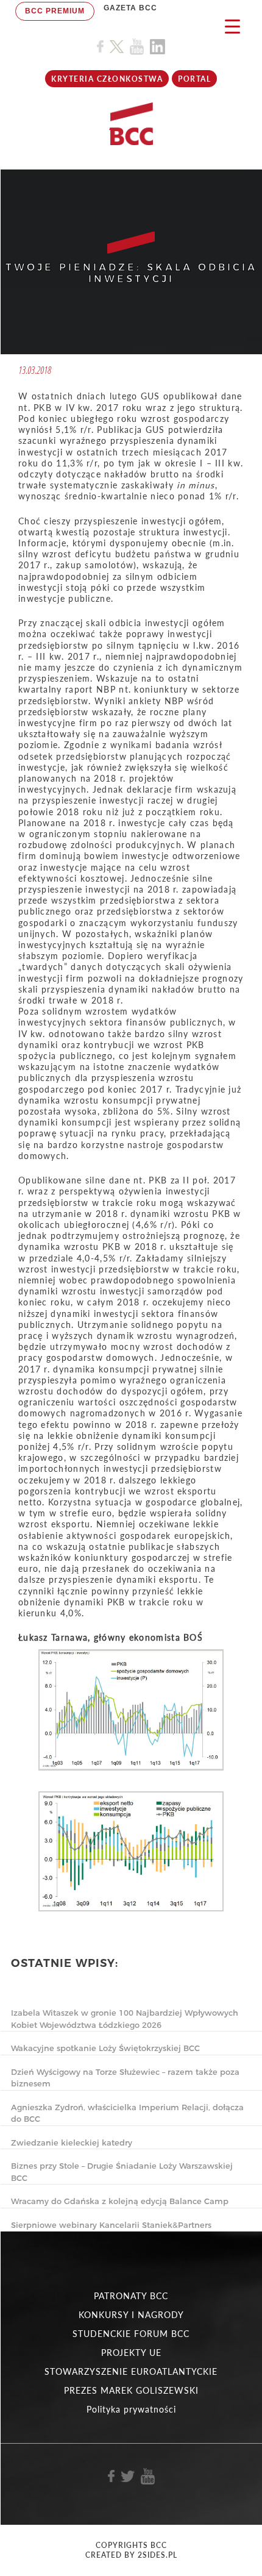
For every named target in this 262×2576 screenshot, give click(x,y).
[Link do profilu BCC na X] (116, 47)
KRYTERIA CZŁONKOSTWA (107, 79)
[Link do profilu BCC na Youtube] (137, 47)
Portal (194, 79)
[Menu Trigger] (232, 26)
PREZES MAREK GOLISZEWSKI (131, 2390)
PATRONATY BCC (131, 2296)
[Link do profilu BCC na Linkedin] (158, 47)
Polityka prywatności (131, 2409)
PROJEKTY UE (131, 2353)
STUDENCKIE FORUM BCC (131, 2334)
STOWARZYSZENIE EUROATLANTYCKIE (131, 2371)
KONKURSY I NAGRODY (131, 2315)
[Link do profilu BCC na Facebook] (100, 47)
